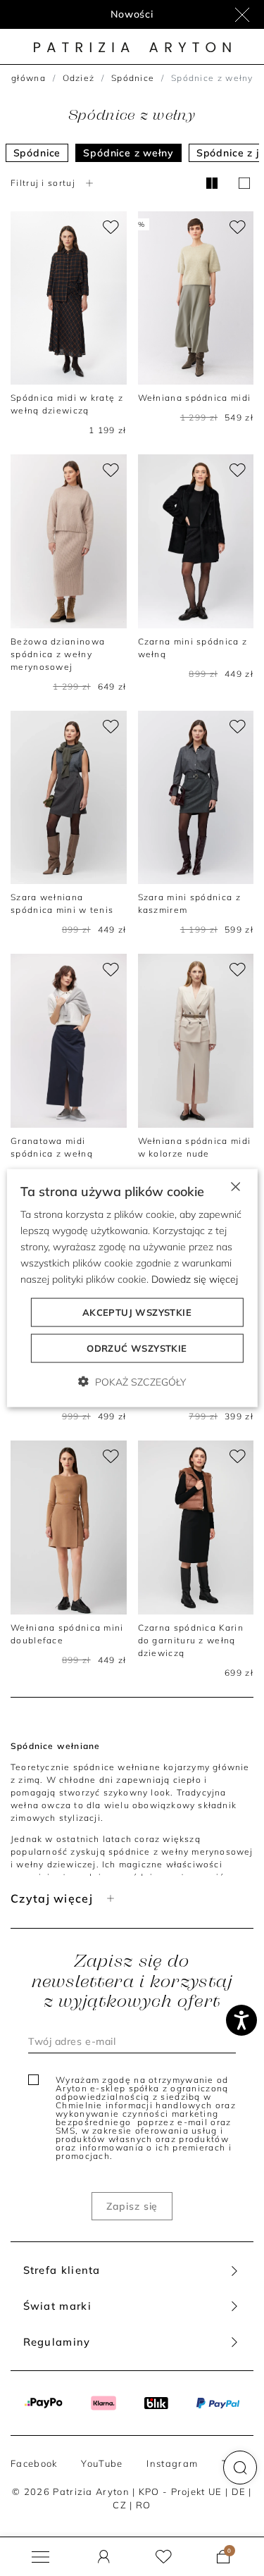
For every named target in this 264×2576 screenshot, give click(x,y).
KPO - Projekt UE (181, 2491)
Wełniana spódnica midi (195, 398)
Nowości (132, 14)
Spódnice (133, 78)
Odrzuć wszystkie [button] (137, 1348)
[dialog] (132, 1288)
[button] (240, 2468)
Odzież (79, 78)
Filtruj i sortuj (43, 183)
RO (144, 2505)
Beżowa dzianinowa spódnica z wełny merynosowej (58, 654)
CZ (120, 2505)
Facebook (34, 2463)
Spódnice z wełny (128, 153)
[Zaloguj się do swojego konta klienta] (104, 2557)
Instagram (172, 2463)
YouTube (102, 2463)
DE (239, 2491)
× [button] (235, 1185)
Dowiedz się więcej (195, 1279)
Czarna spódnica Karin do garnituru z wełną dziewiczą (191, 1640)
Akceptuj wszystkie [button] (137, 1312)
